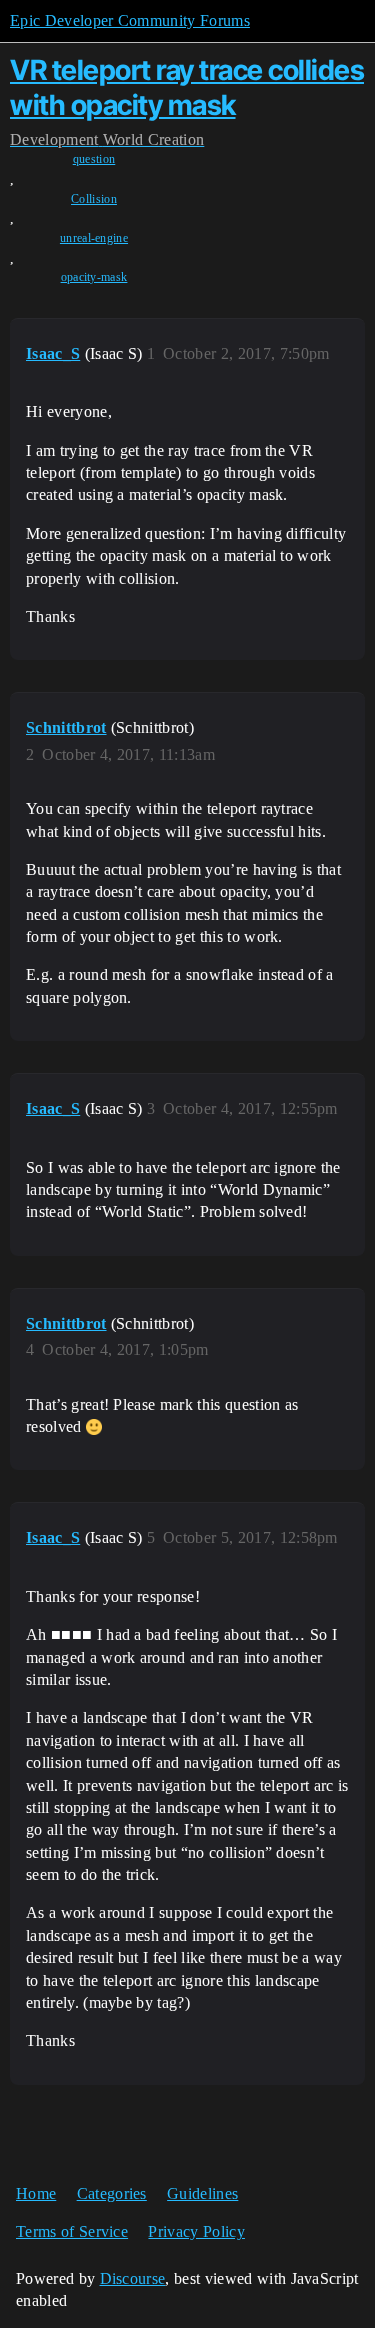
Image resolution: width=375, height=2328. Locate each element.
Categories (112, 2193)
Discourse (133, 2278)
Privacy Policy (196, 2231)
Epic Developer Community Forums (130, 20)
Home (36, 2193)
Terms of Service (72, 2231)
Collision (94, 199)
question (94, 159)
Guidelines (202, 2193)
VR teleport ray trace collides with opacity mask (187, 87)
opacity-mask (94, 277)
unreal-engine (94, 238)
